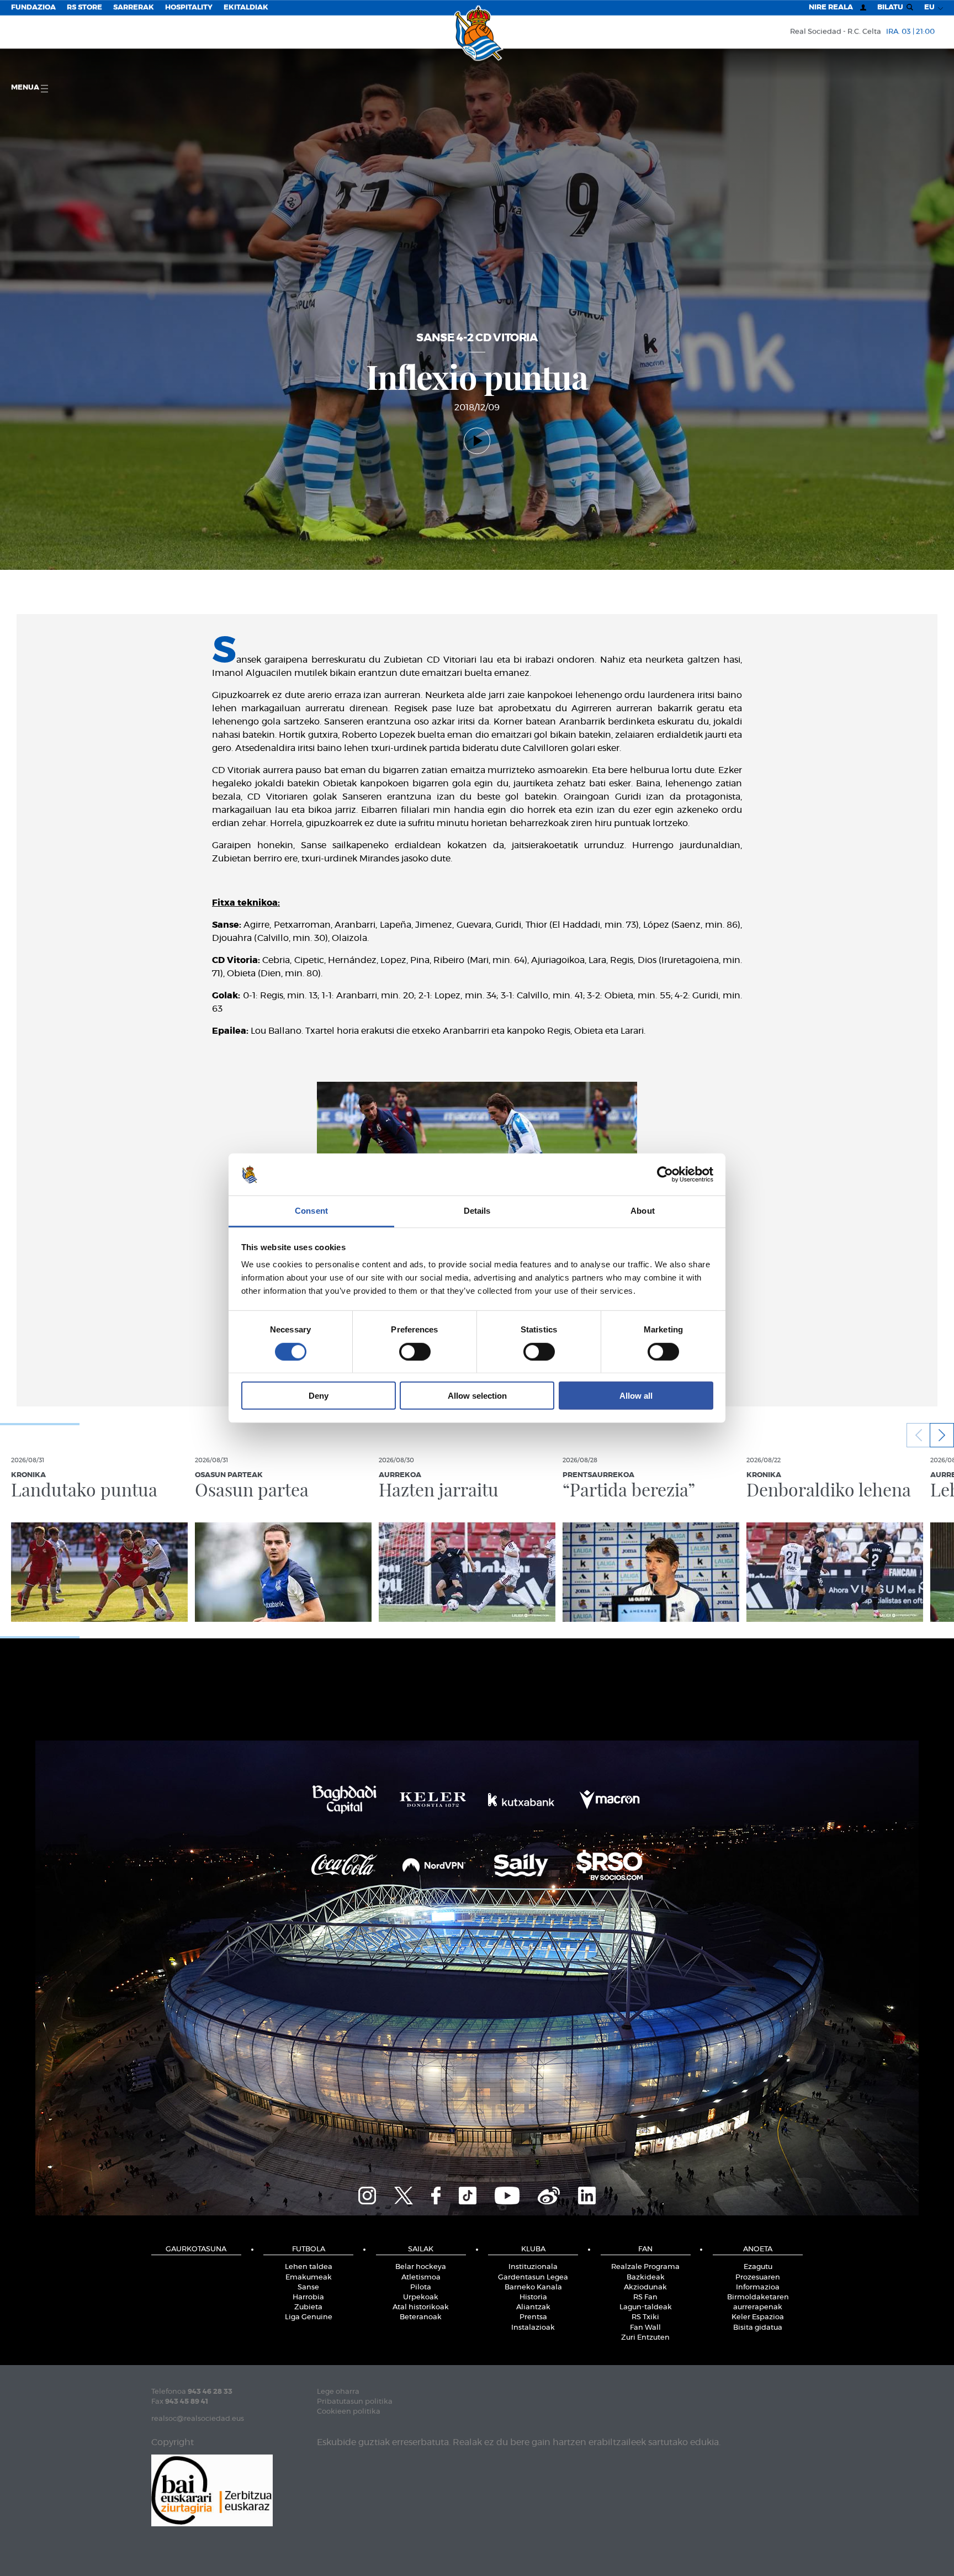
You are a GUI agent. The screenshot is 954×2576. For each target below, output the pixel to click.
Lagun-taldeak (646, 2307)
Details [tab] (477, 1211)
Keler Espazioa (758, 2317)
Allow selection (477, 1396)
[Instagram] (367, 2194)
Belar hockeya (421, 2267)
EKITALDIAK (246, 7)
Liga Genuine (309, 2317)
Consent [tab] (311, 1211)
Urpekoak (421, 2297)
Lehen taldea (309, 2267)
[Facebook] (436, 2194)
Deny (319, 1396)
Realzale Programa (645, 2267)
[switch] (415, 1351)
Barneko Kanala (533, 2287)
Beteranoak (421, 2317)
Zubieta (308, 2307)
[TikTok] (468, 2194)
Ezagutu (758, 2267)
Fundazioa (33, 7)
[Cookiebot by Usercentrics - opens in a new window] (665, 1175)
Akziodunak (645, 2287)
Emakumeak (309, 2278)
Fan (645, 2249)
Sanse (308, 2287)
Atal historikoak (421, 2307)
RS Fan (645, 2297)
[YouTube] (507, 2194)
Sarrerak (134, 7)
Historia (533, 2297)
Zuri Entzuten (645, 2338)
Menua (26, 88)
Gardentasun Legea (533, 2278)
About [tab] (643, 1211)
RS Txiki (645, 2317)
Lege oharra (338, 2392)
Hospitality (189, 7)
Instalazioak (533, 2328)
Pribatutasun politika (355, 2402)
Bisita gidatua (758, 2328)
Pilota (421, 2287)
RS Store (84, 7)
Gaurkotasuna (196, 2249)
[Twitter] (404, 2194)
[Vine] (549, 2194)
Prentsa (533, 2317)
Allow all (636, 1396)
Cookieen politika (349, 2412)
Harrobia (308, 2297)
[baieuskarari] (212, 2490)
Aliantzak (533, 2307)
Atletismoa (421, 2278)
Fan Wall (645, 2328)
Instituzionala (533, 2267)
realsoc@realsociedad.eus (198, 2419)
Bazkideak (646, 2278)
